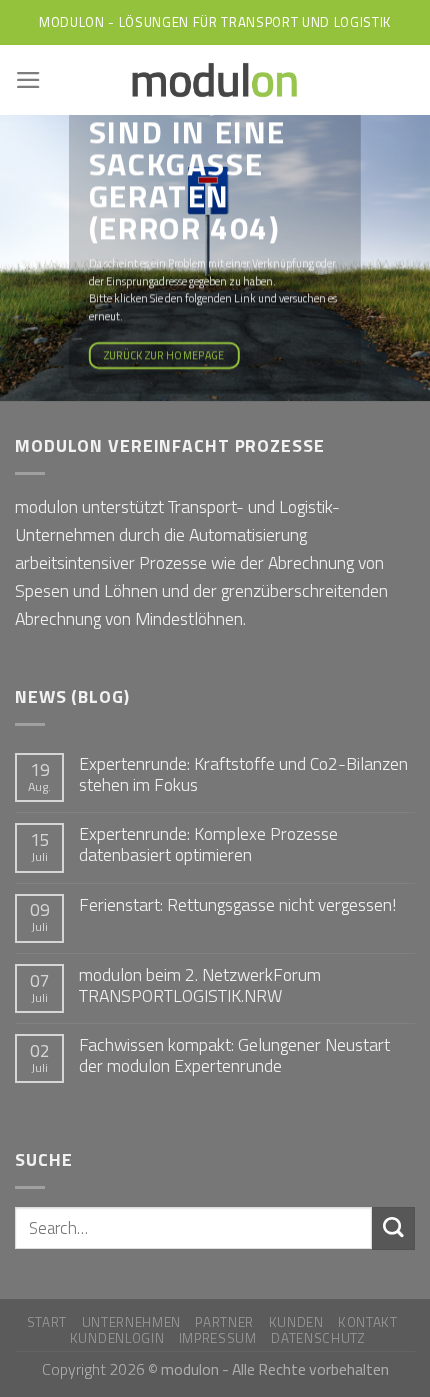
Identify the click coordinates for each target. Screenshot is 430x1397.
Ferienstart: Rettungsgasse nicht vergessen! (237, 904)
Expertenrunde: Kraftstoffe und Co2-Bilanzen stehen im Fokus (243, 774)
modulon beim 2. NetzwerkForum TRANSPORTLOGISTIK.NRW (200, 985)
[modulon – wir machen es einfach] (215, 80)
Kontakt (368, 1322)
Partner (224, 1322)
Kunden (296, 1322)
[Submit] (393, 1228)
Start (47, 1322)
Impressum (218, 1338)
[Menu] (28, 80)
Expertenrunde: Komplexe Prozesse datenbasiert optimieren (208, 844)
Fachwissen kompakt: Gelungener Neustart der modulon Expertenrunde (234, 1055)
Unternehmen (131, 1322)
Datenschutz (318, 1338)
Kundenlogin (117, 1338)
